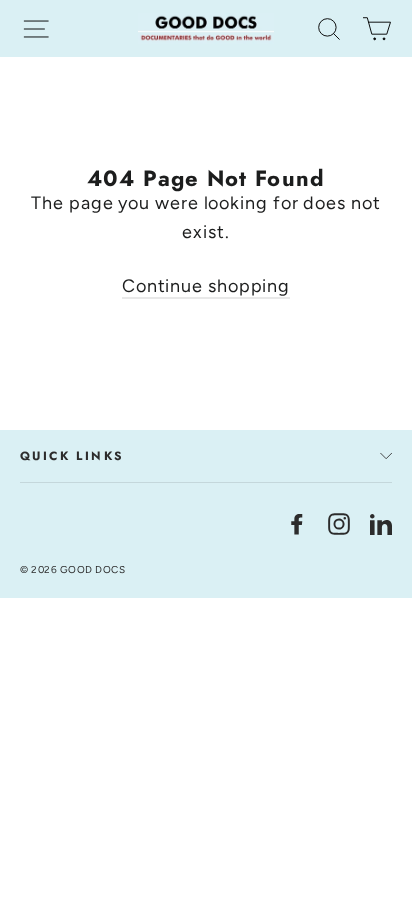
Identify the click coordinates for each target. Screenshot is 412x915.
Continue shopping (206, 286)
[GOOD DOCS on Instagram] (339, 522)
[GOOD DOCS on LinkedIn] (381, 522)
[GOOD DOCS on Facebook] (297, 522)
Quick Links (72, 456)
